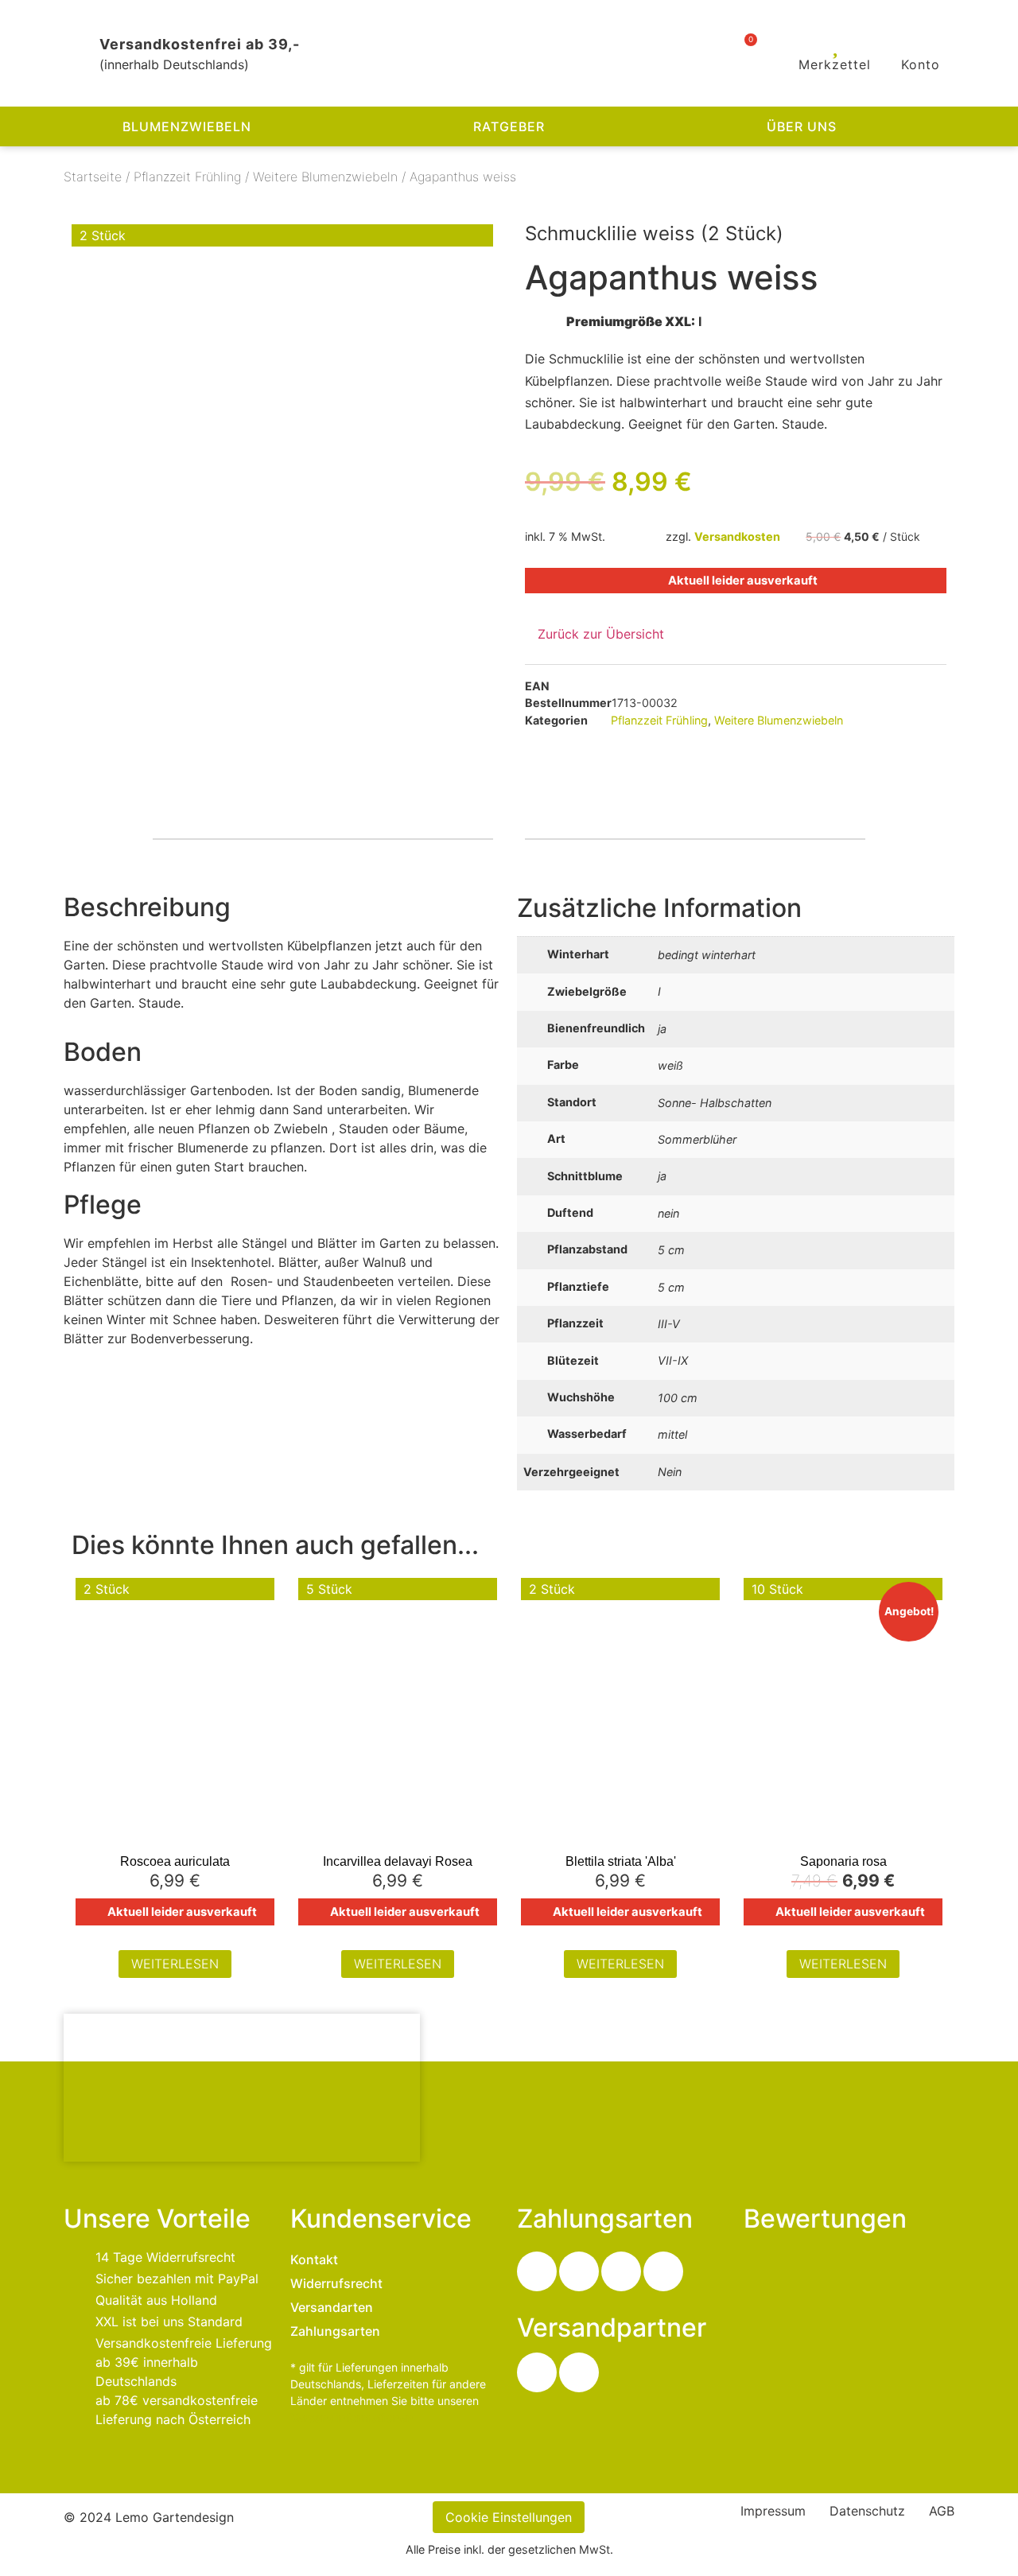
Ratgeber (509, 126)
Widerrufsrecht (336, 2283)
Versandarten (332, 2307)
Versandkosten (737, 536)
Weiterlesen (175, 1964)
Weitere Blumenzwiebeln (325, 177)
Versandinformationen (352, 2417)
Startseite (93, 177)
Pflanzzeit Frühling (187, 177)
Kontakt (314, 2259)
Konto (921, 64)
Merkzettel (835, 64)
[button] (985, 127)
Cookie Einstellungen (509, 2517)
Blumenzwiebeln (187, 126)
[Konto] (921, 45)
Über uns (802, 126)
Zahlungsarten (335, 2331)
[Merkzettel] (835, 45)
